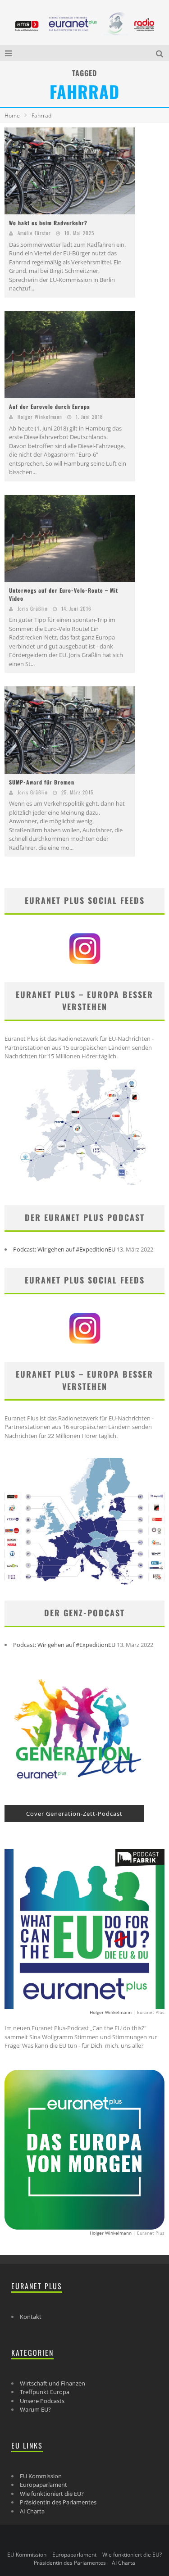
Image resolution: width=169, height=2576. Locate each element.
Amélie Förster (34, 233)
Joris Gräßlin (33, 608)
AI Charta (32, 2511)
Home (12, 116)
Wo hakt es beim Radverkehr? (48, 223)
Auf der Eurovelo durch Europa (50, 406)
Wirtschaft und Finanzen (53, 2383)
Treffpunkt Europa (45, 2392)
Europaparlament (43, 2485)
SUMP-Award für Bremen (42, 782)
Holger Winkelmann (40, 417)
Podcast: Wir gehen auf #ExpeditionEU (64, 1249)
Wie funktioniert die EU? (52, 2494)
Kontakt (31, 2317)
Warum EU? (35, 2409)
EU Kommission (41, 2476)
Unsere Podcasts (42, 2401)
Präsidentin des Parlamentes (58, 2502)
